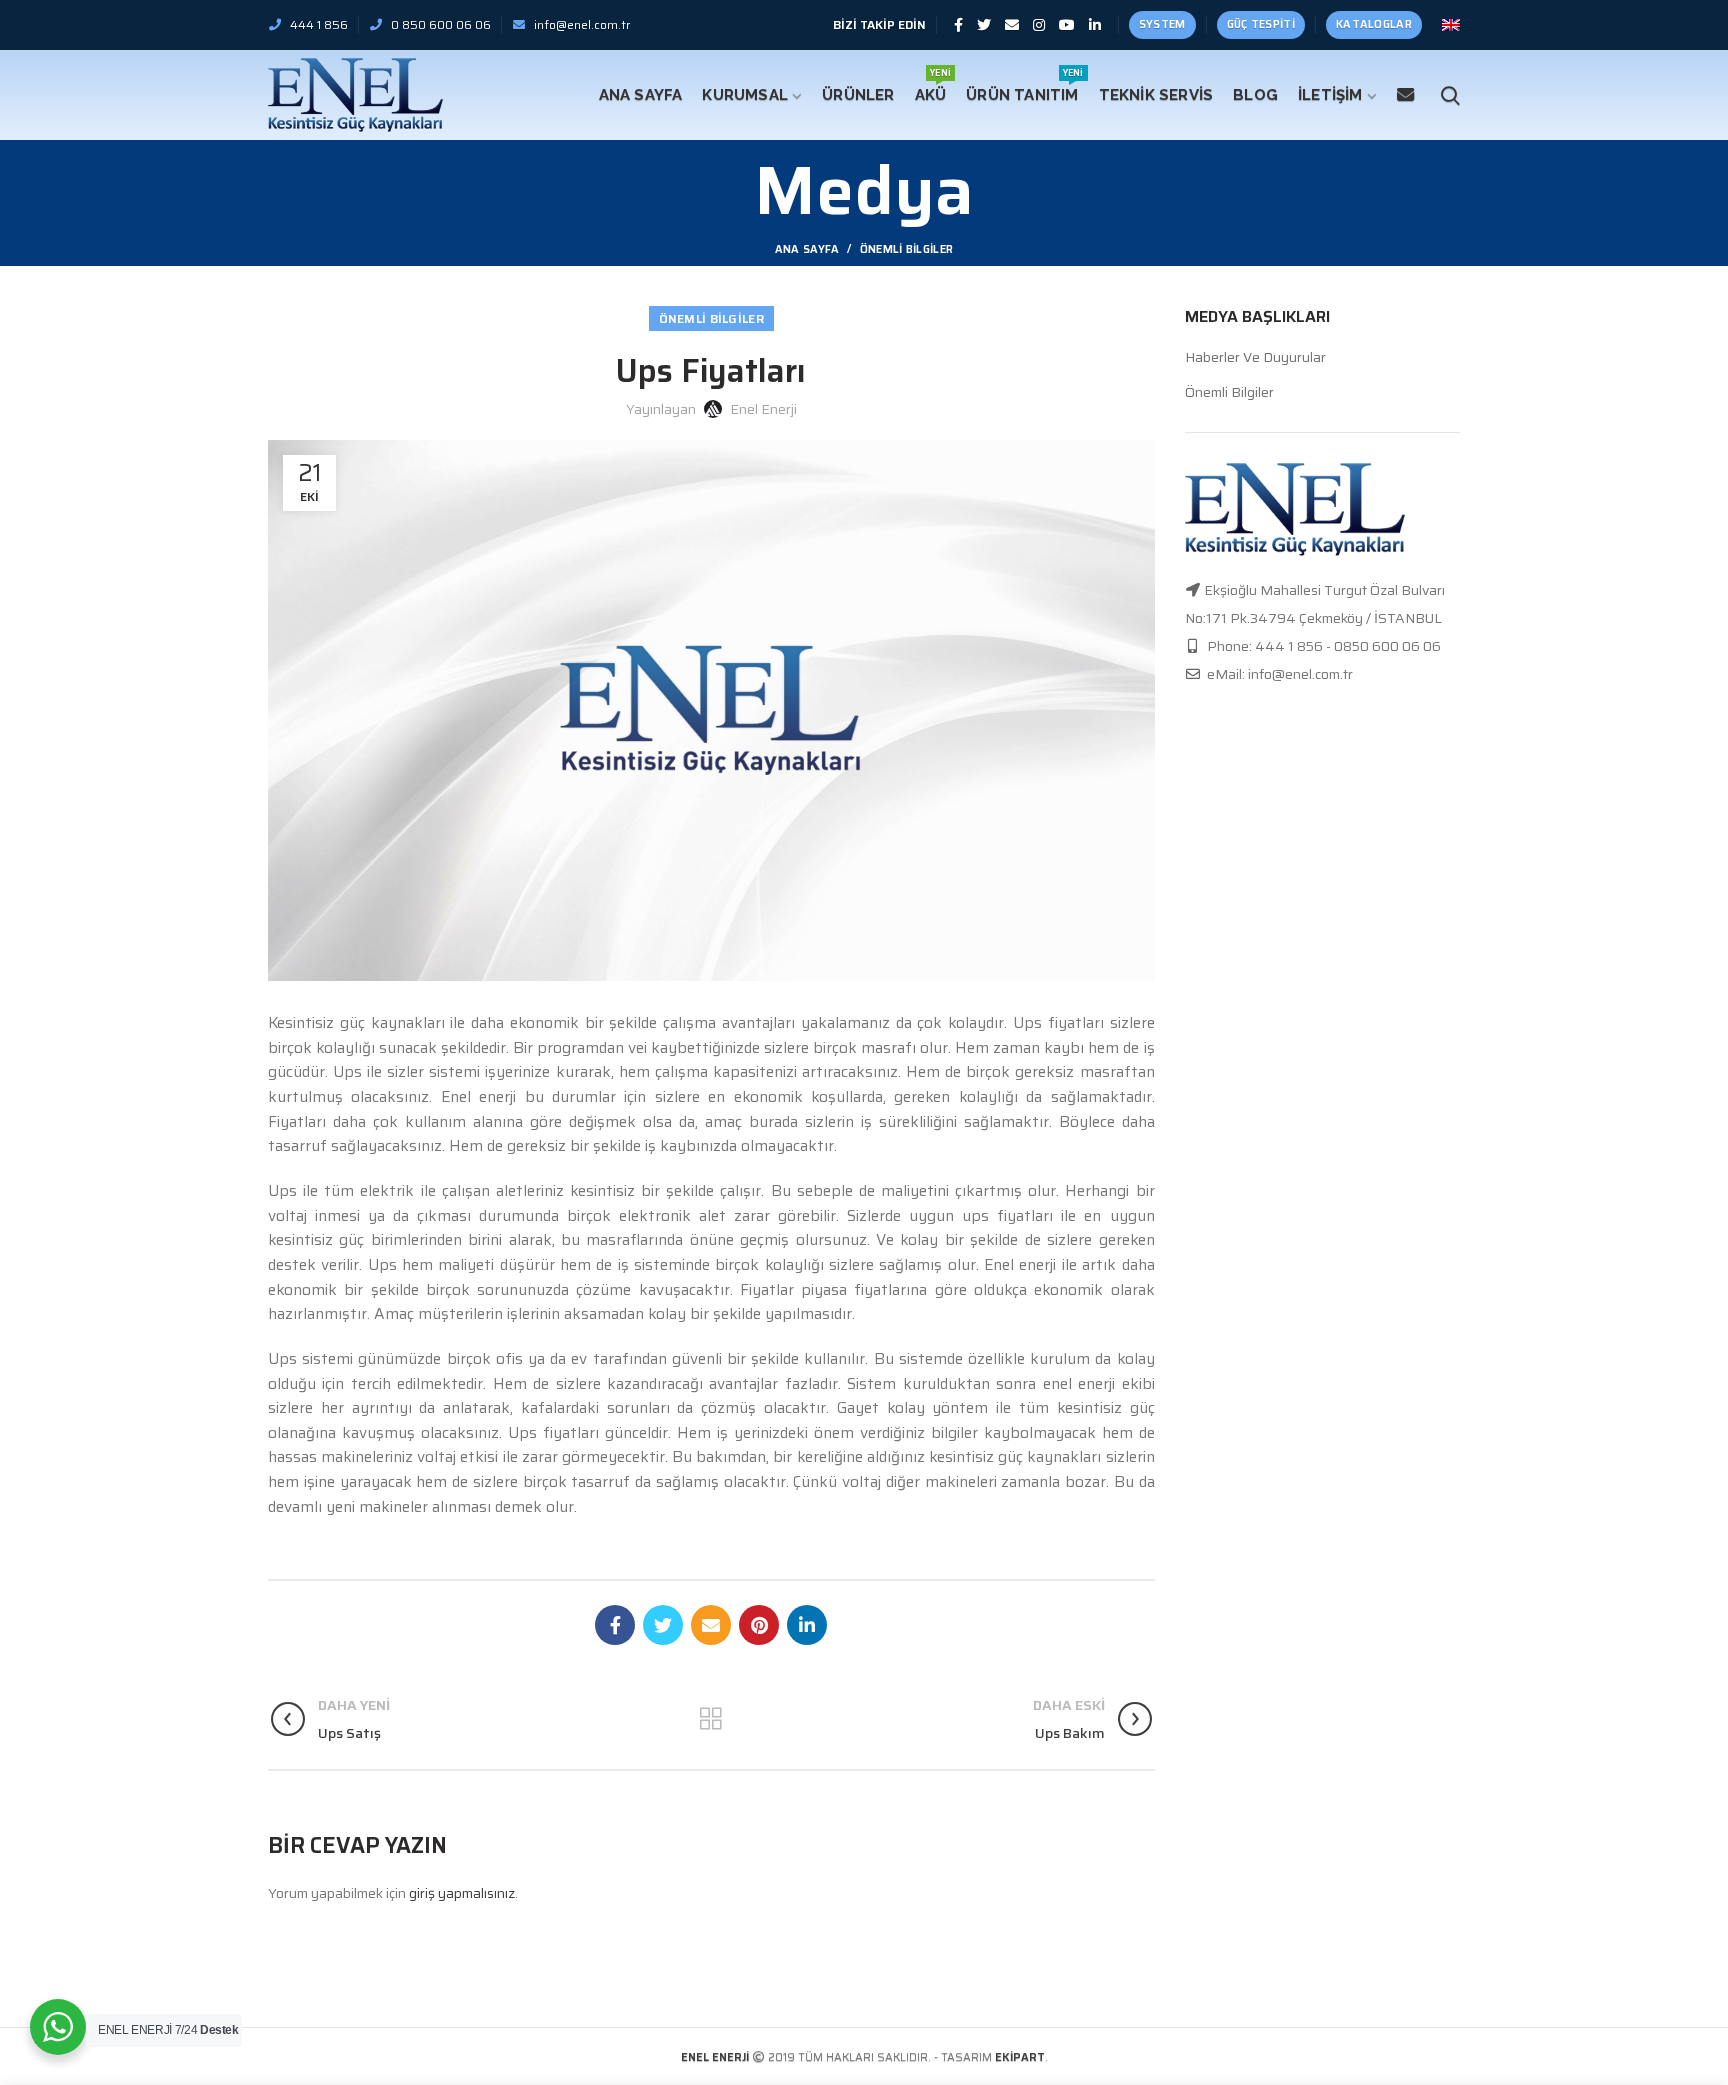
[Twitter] (984, 25)
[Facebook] (958, 25)
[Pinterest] (759, 1625)
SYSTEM (1162, 24)
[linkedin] (1095, 25)
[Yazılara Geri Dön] (711, 1719)
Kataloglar (1374, 24)
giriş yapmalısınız (462, 1893)
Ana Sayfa (807, 250)
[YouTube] (1067, 25)
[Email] (1012, 25)
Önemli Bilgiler (907, 249)
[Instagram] (1039, 25)
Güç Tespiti (1261, 24)
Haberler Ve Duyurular (1255, 358)
